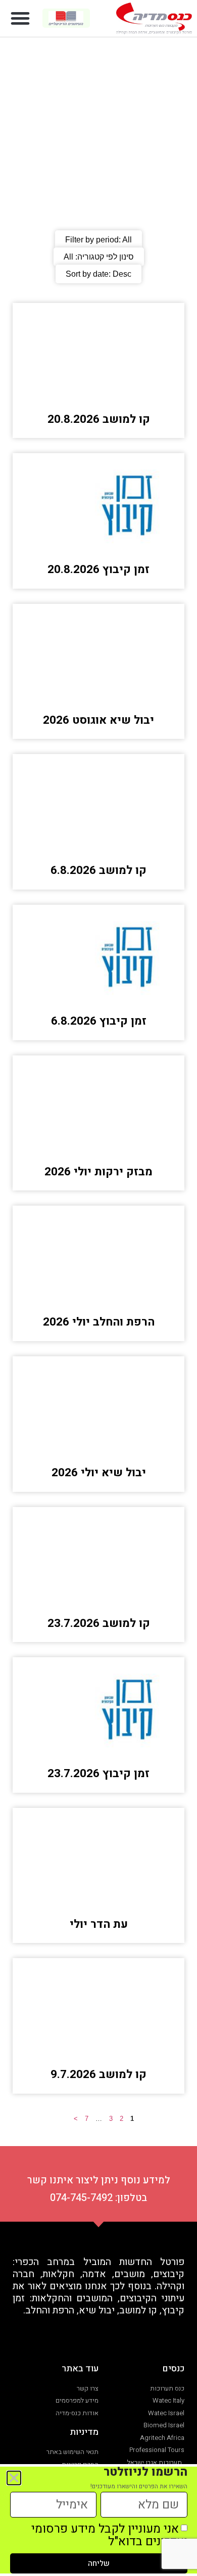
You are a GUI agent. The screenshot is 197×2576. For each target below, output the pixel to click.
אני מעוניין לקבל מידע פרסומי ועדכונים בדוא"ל (109, 2535)
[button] (20, 18)
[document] (98, 1288)
